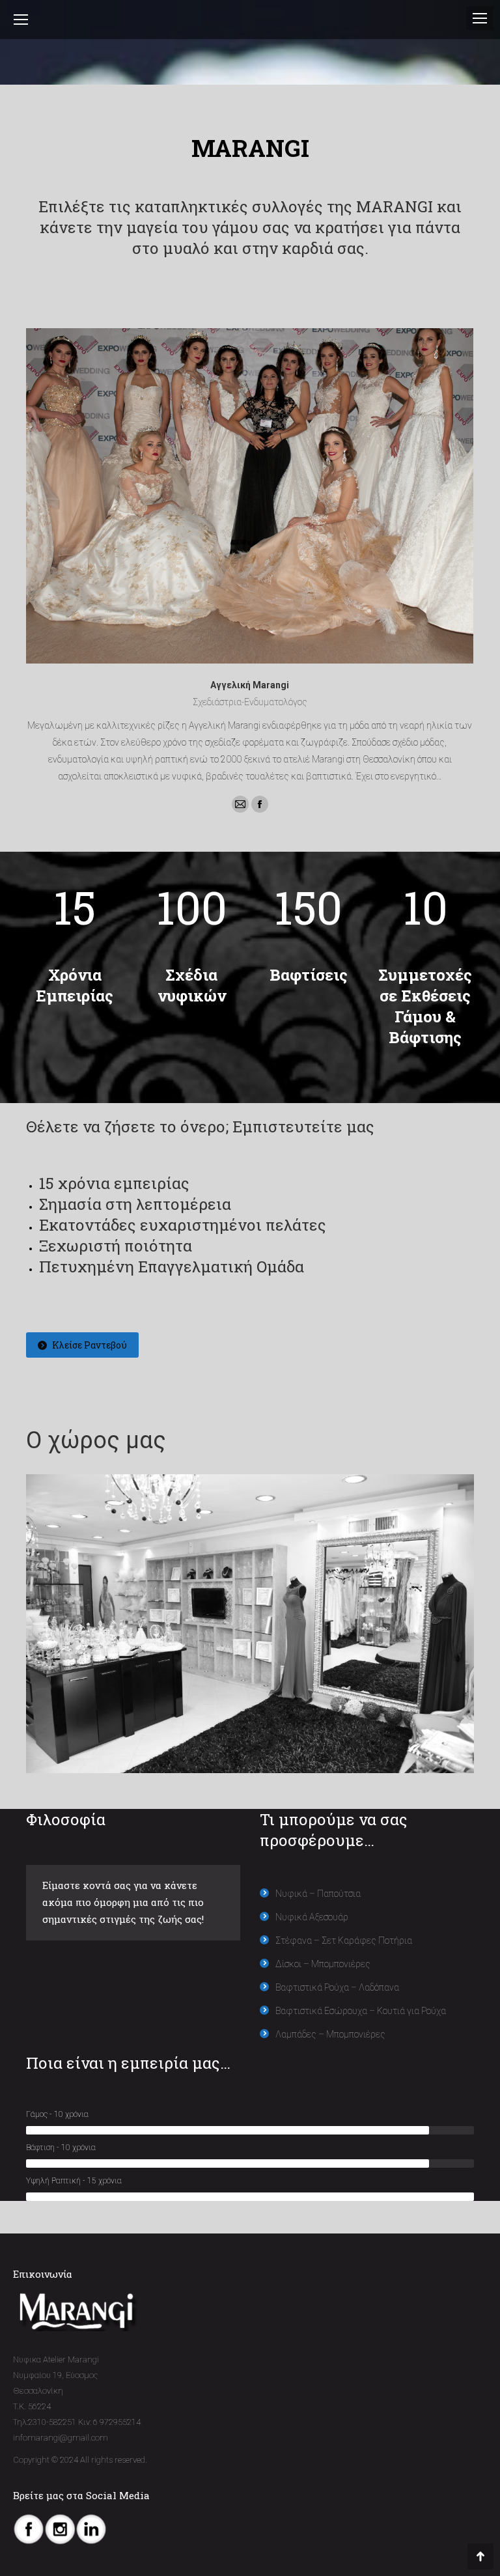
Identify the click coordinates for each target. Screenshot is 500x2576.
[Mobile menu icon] (480, 18)
